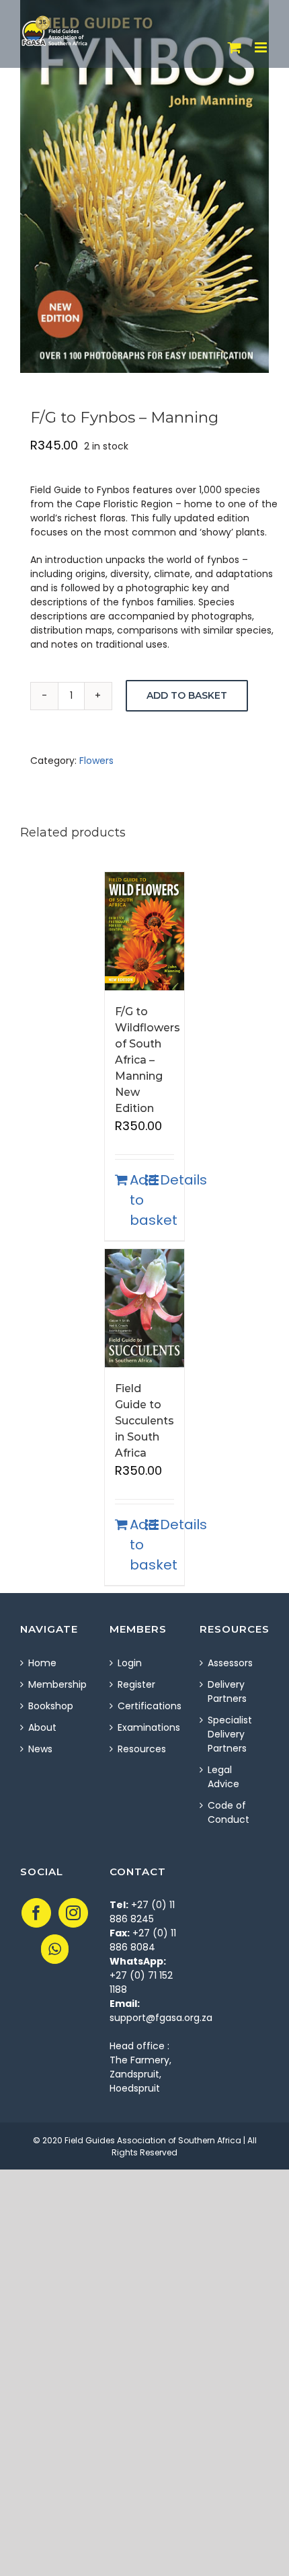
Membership (55, 1684)
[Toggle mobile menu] (262, 47)
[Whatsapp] (55, 1949)
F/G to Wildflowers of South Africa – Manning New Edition (148, 1060)
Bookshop (51, 1706)
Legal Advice (223, 1777)
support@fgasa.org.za (161, 2018)
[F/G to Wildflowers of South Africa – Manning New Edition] (144, 931)
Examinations (145, 1727)
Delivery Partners (227, 1691)
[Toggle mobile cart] (235, 47)
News (40, 1749)
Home (42, 1663)
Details (167, 1180)
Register (136, 1684)
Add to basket (187, 695)
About (42, 1727)
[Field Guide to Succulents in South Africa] (144, 1308)
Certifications (145, 1706)
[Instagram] (73, 1913)
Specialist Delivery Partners (230, 1734)
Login (130, 1663)
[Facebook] (36, 1913)
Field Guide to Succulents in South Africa (144, 1421)
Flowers (96, 761)
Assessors (230, 1663)
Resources (142, 1749)
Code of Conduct (229, 1812)
